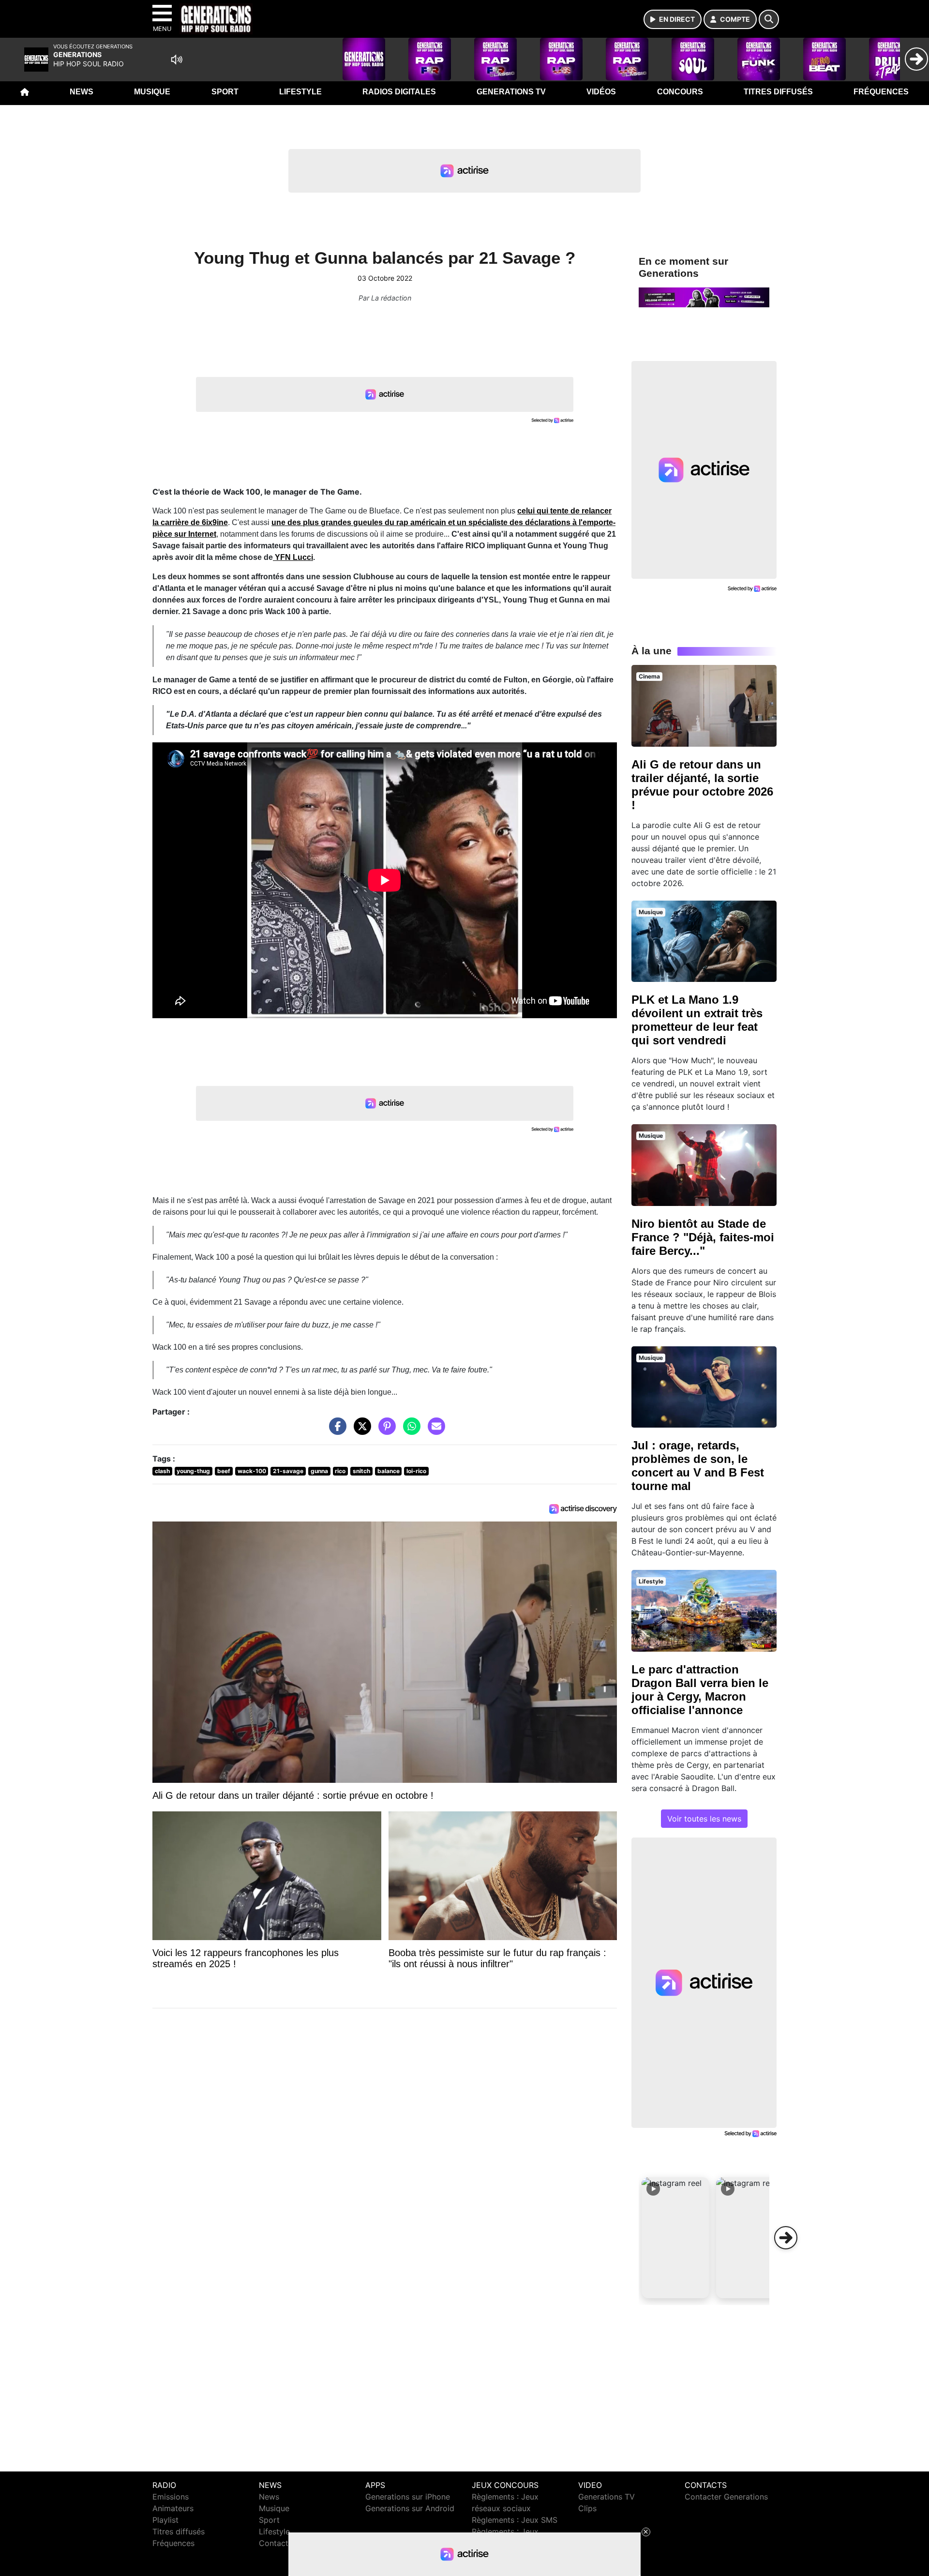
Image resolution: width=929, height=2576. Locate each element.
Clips (587, 2508)
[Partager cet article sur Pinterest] (385, 1431)
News (82, 92)
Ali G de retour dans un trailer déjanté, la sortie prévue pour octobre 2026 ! (702, 785)
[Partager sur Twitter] (360, 1431)
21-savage (288, 1471)
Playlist (165, 2520)
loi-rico (416, 1471)
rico (340, 1471)
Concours (680, 92)
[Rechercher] (769, 19)
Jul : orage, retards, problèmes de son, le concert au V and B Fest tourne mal (698, 1466)
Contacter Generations (726, 2497)
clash (162, 1471)
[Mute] (177, 60)
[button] (675, 2238)
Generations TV (511, 92)
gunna (319, 1471)
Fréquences (881, 92)
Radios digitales (399, 92)
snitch (361, 1471)
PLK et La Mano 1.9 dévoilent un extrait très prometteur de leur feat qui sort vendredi (697, 1020)
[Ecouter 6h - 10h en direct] (704, 297)
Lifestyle (300, 92)
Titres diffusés (778, 92)
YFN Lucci (293, 557)
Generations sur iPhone (408, 2497)
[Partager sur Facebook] (335, 1431)
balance (389, 1471)
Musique (152, 92)
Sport (225, 92)
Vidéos (601, 92)
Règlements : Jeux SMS (515, 2520)
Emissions (171, 2497)
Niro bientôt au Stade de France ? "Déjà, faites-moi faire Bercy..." (703, 1237)
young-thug (193, 1471)
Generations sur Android (410, 2508)
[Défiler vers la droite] (786, 2238)
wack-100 (252, 1471)
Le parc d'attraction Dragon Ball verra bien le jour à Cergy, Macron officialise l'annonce (700, 1690)
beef (224, 1471)
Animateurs (173, 2508)
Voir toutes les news (704, 1819)
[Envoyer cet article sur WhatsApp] (409, 1431)
